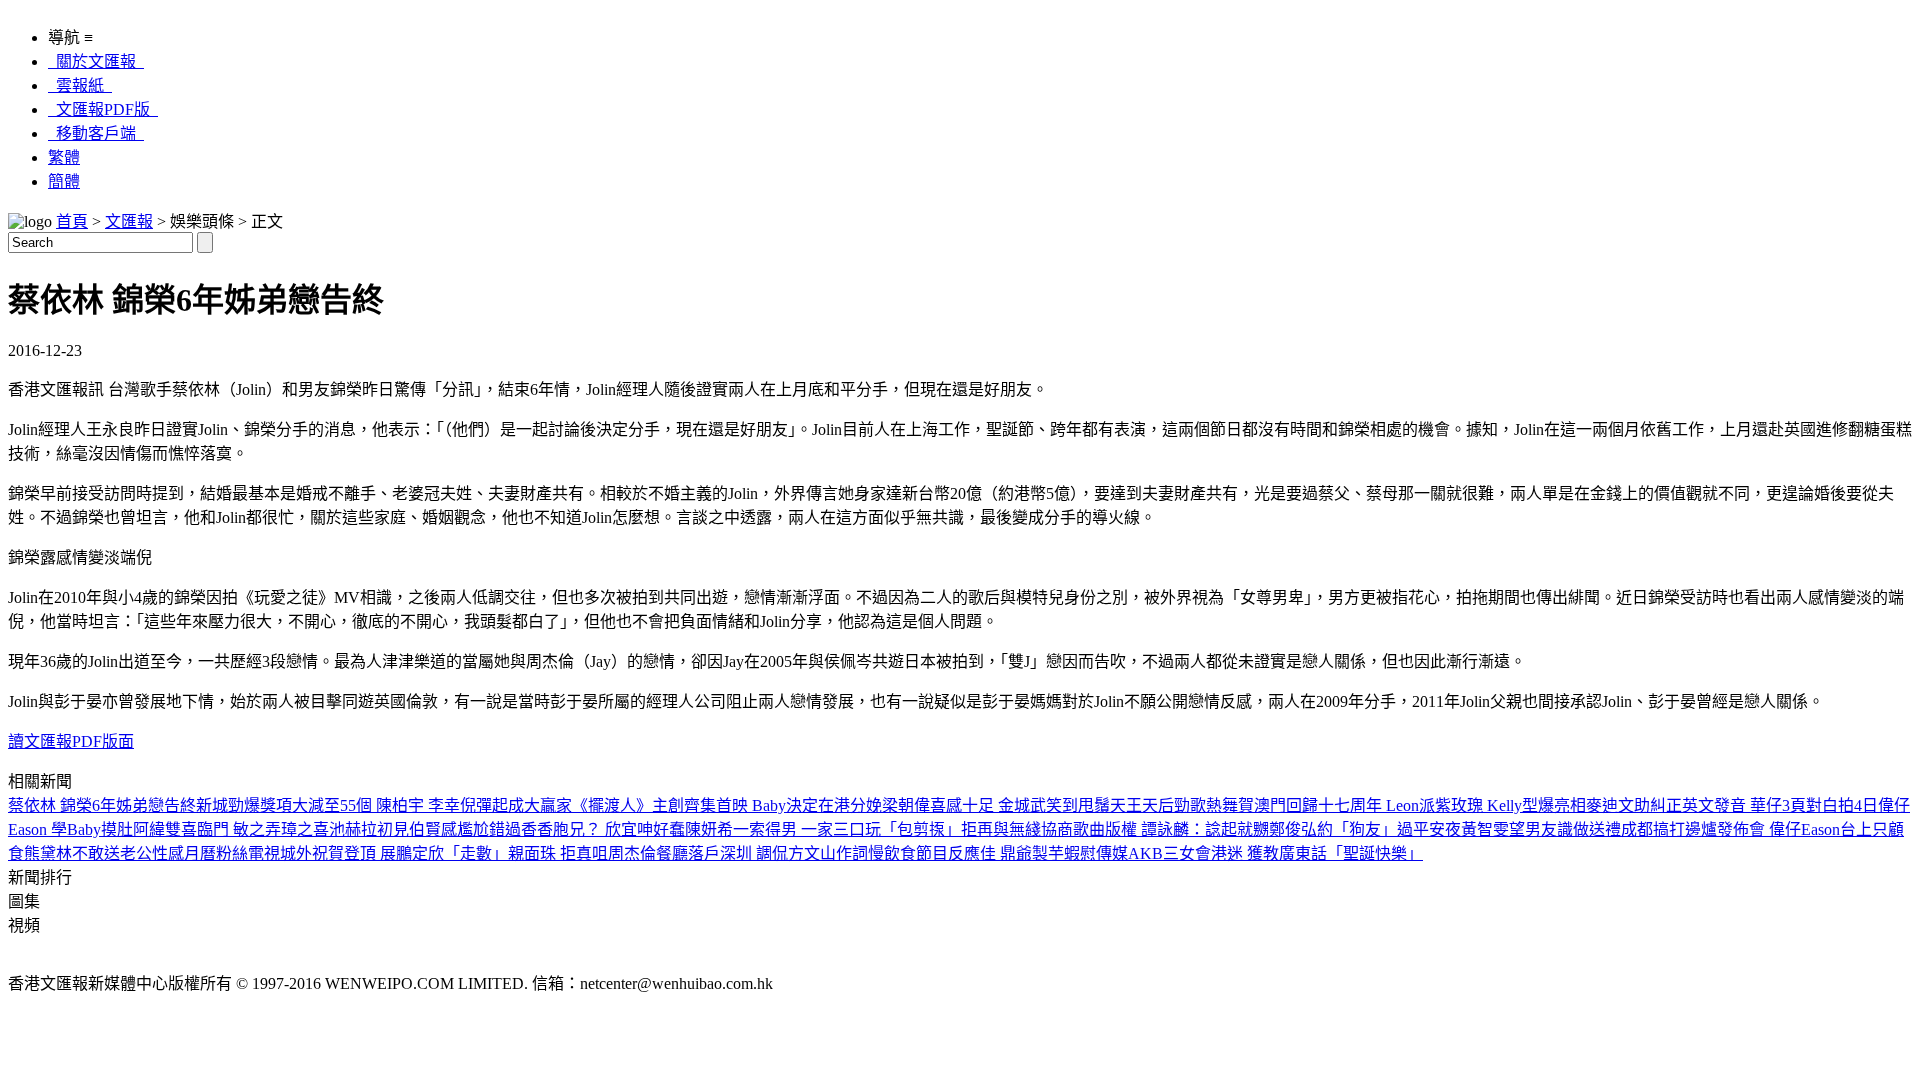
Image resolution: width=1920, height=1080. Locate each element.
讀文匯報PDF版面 (71, 741)
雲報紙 (80, 85)
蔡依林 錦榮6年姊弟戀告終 (102, 805)
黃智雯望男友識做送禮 (1541, 829)
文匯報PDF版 (103, 109)
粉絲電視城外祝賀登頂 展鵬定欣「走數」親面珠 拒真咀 (412, 853)
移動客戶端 (96, 133)
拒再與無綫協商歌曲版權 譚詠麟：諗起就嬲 (1115, 829)
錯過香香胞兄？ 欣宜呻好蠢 (587, 829)
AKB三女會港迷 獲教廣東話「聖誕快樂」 (1275, 853)
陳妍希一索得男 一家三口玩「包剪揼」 (823, 829)
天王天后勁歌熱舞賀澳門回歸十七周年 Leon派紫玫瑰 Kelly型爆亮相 (1348, 805)
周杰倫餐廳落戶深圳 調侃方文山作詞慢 (746, 853)
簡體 (64, 181)
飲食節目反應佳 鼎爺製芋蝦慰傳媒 (1006, 853)
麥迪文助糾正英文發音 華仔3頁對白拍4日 (1732, 805)
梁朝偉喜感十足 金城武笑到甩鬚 (996, 805)
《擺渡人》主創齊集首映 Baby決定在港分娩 (727, 805)
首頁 (72, 221)
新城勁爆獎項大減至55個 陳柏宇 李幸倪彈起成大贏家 (384, 805)
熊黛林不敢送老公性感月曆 (120, 853)
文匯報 (129, 221)
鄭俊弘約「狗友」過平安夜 (1365, 829)
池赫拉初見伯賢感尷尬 (409, 829)
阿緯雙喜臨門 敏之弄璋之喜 (231, 829)
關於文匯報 (96, 61)
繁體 (64, 157)
